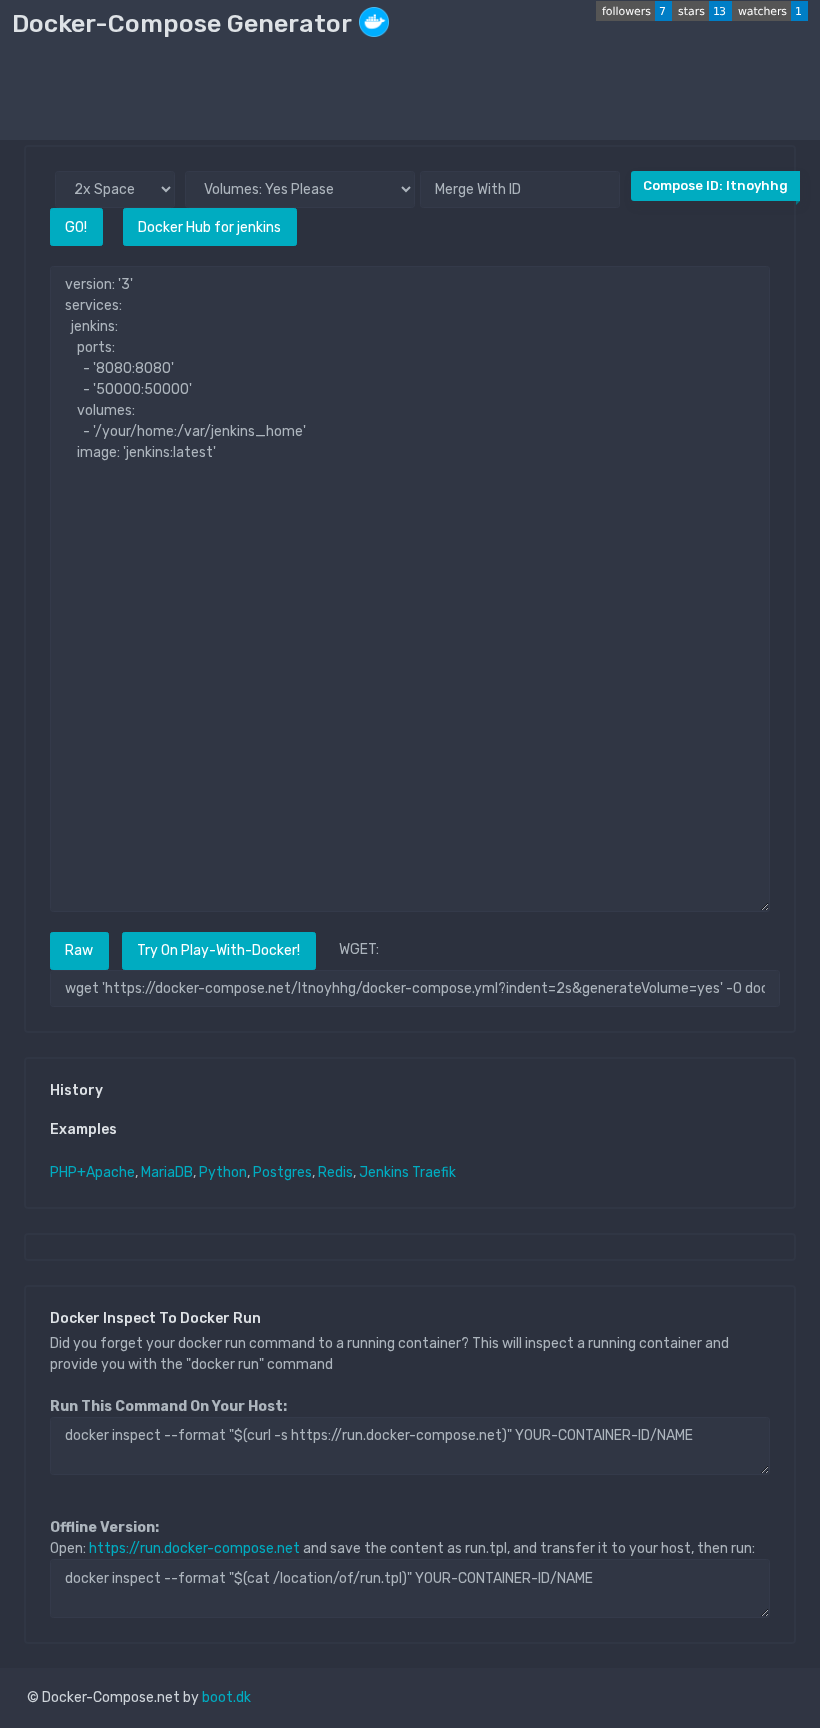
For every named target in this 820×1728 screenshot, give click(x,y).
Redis (335, 1172)
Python (223, 1172)
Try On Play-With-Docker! (218, 950)
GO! (76, 227)
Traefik (434, 1172)
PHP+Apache (92, 1172)
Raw (79, 950)
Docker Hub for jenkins (209, 227)
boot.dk (226, 1697)
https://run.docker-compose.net (194, 1548)
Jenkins (384, 1172)
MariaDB (167, 1172)
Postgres (282, 1172)
